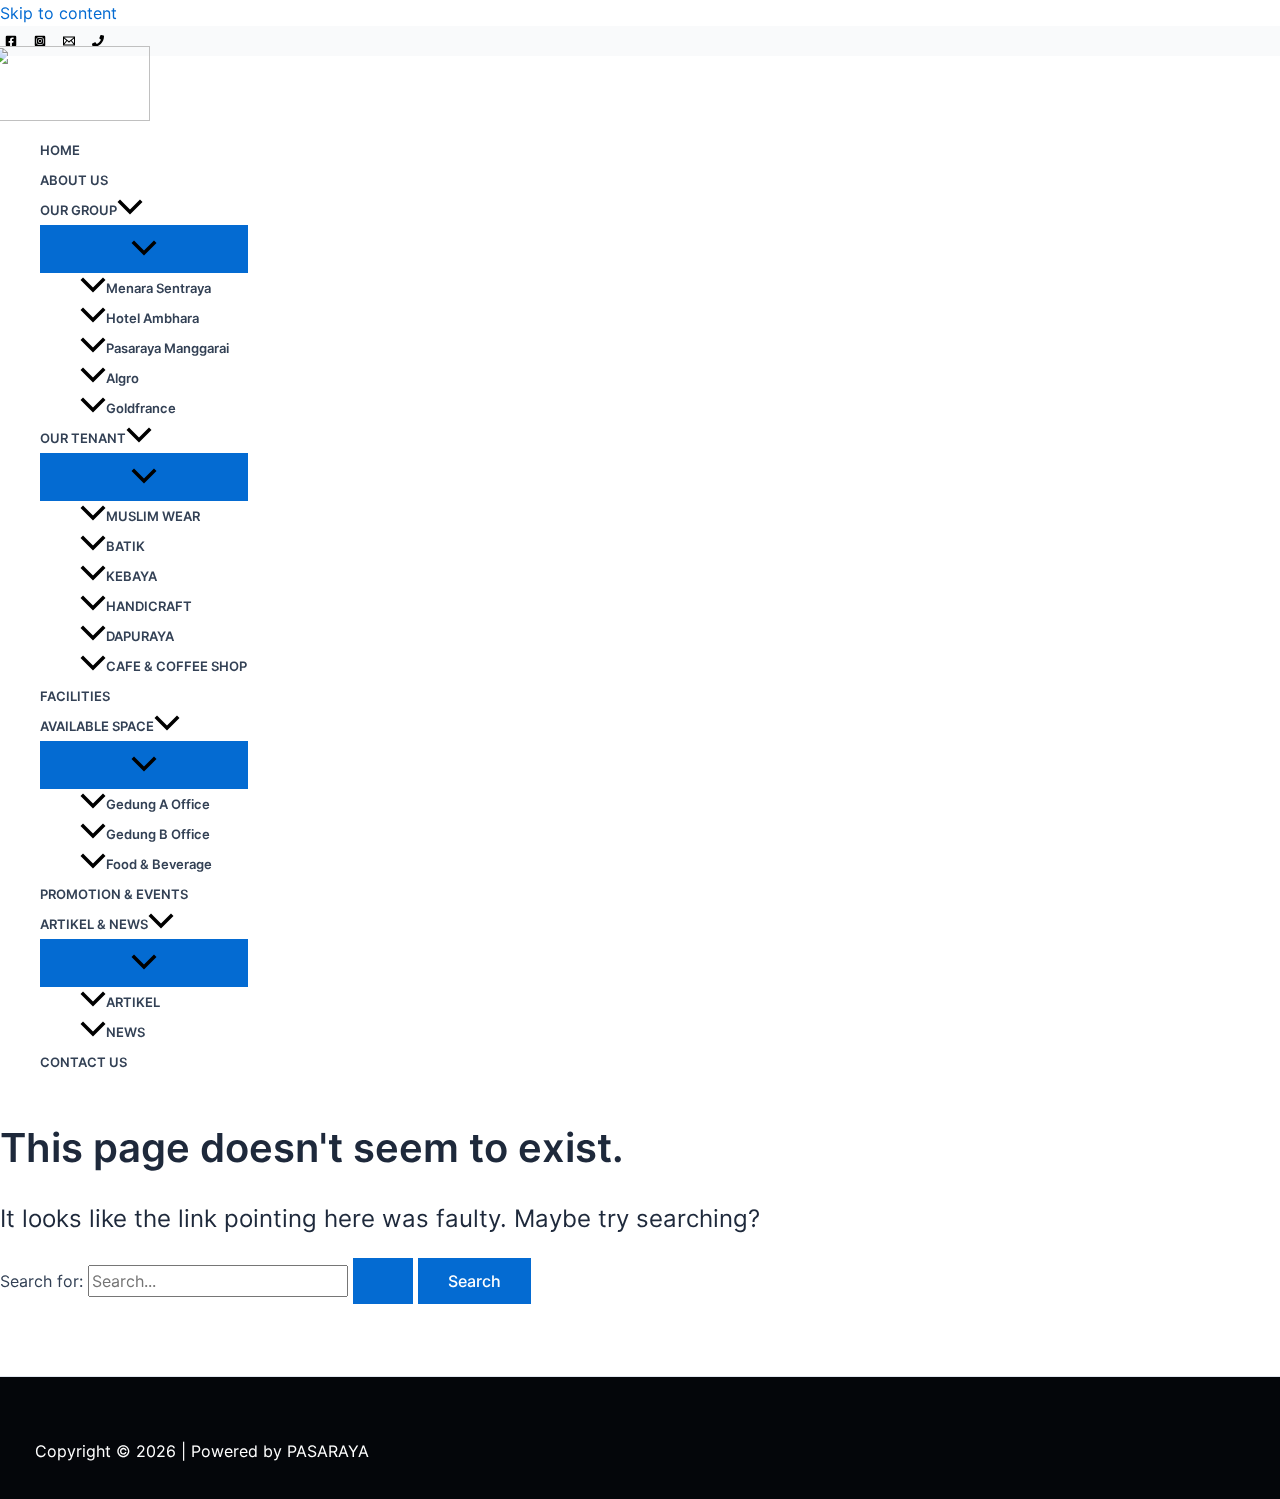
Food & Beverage (159, 864)
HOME (60, 150)
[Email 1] (69, 41)
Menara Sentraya (158, 288)
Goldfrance (141, 408)
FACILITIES (75, 696)
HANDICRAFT (149, 606)
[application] (130, 210)
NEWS (125, 1032)
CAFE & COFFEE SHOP (176, 666)
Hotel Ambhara (152, 318)
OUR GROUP (78, 210)
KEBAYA (131, 576)
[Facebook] (11, 41)
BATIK (125, 546)
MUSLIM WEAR (153, 516)
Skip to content (58, 13)
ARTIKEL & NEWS (94, 924)
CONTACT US (83, 1062)
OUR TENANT (83, 438)
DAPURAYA (140, 636)
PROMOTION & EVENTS (114, 894)
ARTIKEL (133, 1002)
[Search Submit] (383, 1281)
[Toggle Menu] (144, 249)
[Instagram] (40, 41)
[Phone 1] (98, 41)
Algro (122, 378)
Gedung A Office (158, 804)
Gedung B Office (158, 834)
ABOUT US (74, 180)
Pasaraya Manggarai (167, 348)
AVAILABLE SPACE (97, 726)
